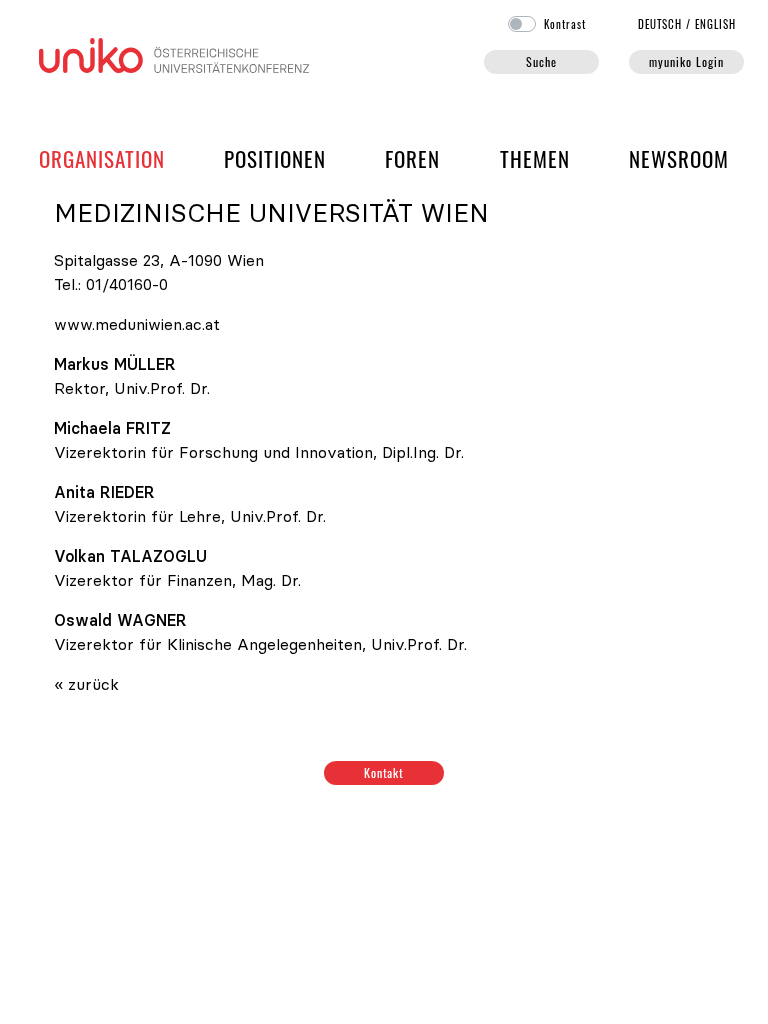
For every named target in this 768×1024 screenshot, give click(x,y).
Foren (412, 158)
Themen (535, 158)
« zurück (86, 684)
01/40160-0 (127, 284)
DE (660, 24)
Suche (541, 61)
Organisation (102, 158)
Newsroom (679, 158)
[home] (174, 53)
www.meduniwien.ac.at (137, 324)
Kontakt (384, 772)
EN (715, 24)
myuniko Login (686, 61)
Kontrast (565, 24)
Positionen (275, 158)
